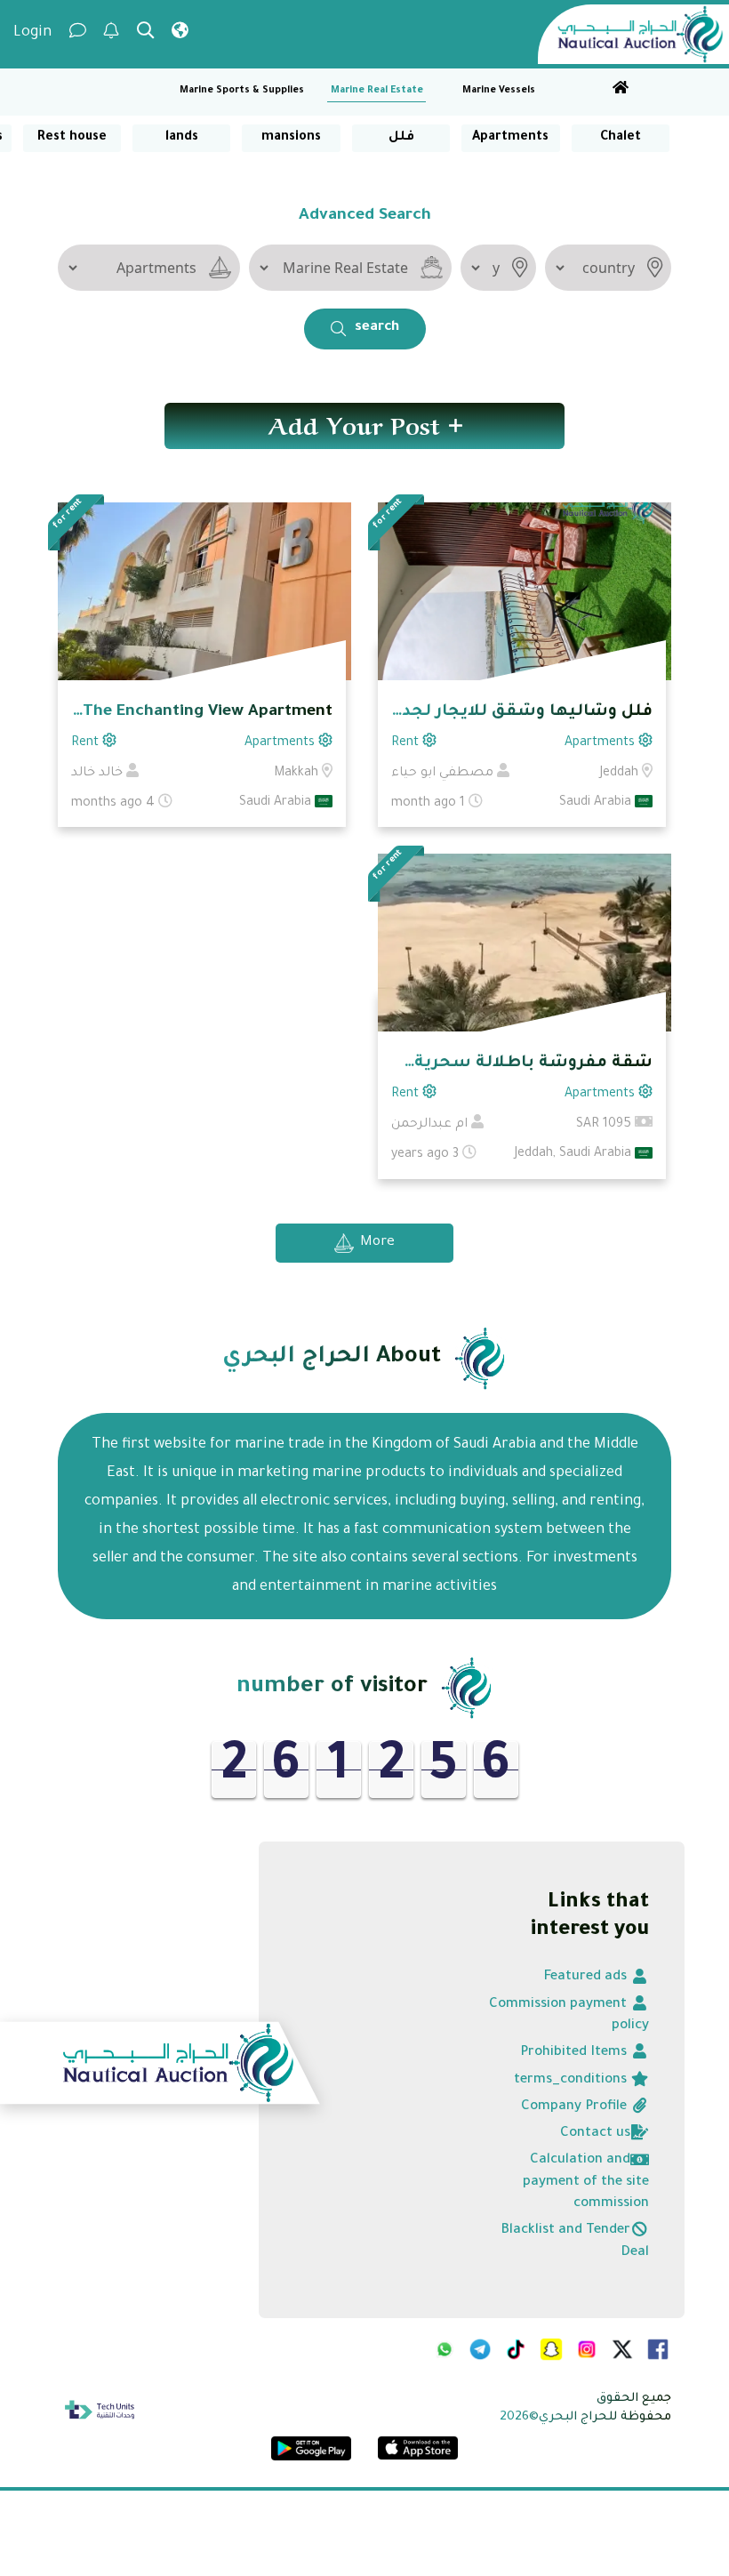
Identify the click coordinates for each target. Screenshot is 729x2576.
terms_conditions (572, 2080)
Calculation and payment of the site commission (586, 2182)
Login (32, 33)
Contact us (595, 2134)
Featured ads (587, 1977)
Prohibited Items (575, 2053)
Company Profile (576, 2107)
